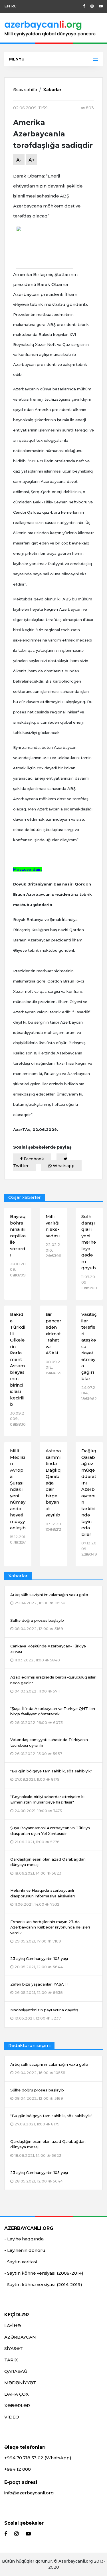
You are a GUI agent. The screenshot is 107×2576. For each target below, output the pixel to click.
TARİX (11, 2360)
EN (7, 6)
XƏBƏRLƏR (17, 2405)
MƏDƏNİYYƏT (20, 2383)
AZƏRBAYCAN (20, 2337)
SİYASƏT (14, 2348)
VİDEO (12, 2417)
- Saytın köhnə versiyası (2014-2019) (43, 2284)
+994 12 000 (18, 2469)
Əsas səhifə (25, 90)
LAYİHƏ (13, 2326)
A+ (32, 160)
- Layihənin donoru (25, 2250)
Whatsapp (63, 1166)
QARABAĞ (16, 2371)
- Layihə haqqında (24, 2239)
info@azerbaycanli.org (29, 2493)
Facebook (33, 1159)
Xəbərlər (52, 90)
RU (14, 6)
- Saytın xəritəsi (21, 2262)
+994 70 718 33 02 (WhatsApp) (38, 2458)
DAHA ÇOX (17, 2394)
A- (19, 160)
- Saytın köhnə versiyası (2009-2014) (44, 2273)
